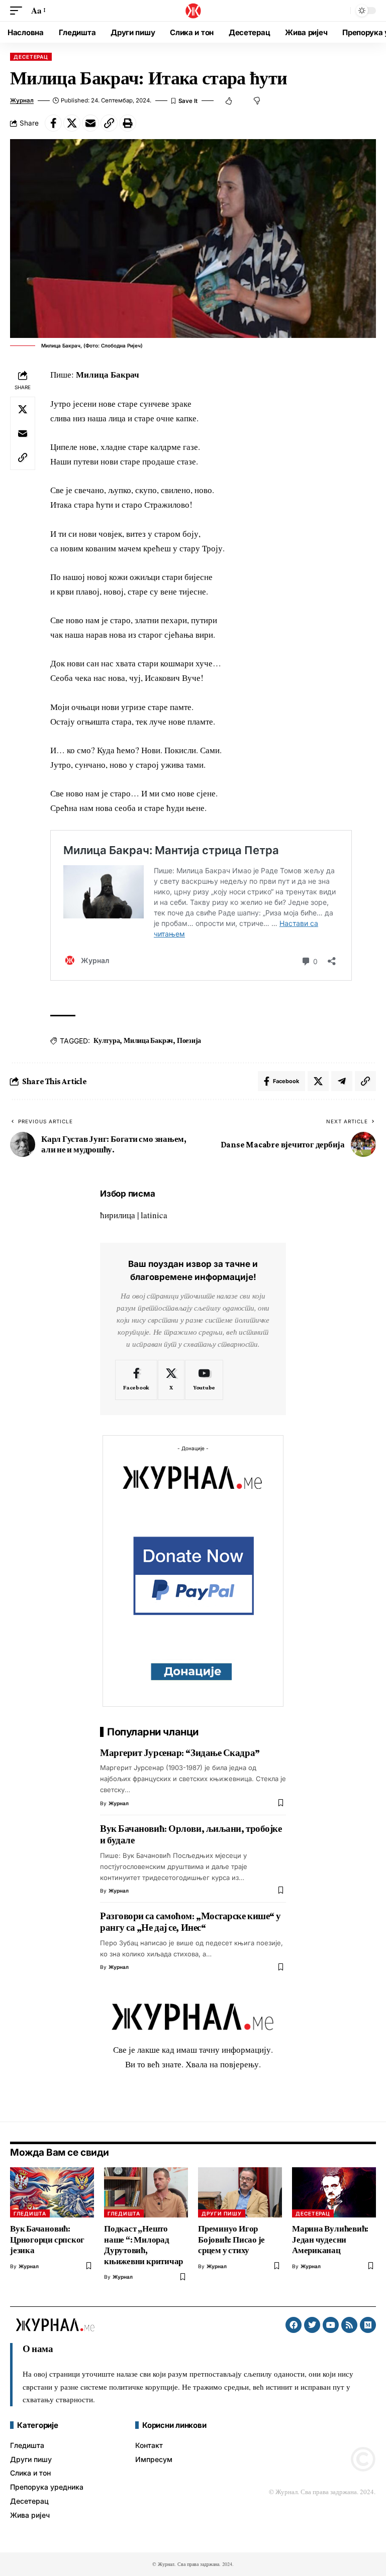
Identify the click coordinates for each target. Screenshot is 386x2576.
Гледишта (30, 2213)
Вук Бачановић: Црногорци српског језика (47, 2240)
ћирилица (118, 1215)
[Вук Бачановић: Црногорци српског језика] (52, 2192)
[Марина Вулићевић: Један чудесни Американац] (334, 2192)
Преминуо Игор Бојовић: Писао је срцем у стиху (231, 2240)
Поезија (189, 1040)
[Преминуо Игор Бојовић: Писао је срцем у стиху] (240, 2192)
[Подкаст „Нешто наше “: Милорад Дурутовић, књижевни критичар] (146, 2192)
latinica (154, 1215)
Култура (107, 1040)
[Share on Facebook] (53, 123)
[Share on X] (72, 123)
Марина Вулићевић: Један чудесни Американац (330, 2240)
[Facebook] (136, 1380)
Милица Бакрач (148, 1040)
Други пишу (222, 2213)
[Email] (90, 123)
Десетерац (31, 57)
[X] (171, 1380)
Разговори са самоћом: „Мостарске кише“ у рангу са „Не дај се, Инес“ (190, 1922)
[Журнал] (193, 11)
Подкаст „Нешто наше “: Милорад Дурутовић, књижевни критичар (143, 2245)
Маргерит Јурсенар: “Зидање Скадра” (180, 1753)
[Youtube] (204, 1380)
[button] (19, 11)
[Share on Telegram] (342, 1081)
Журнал (22, 100)
